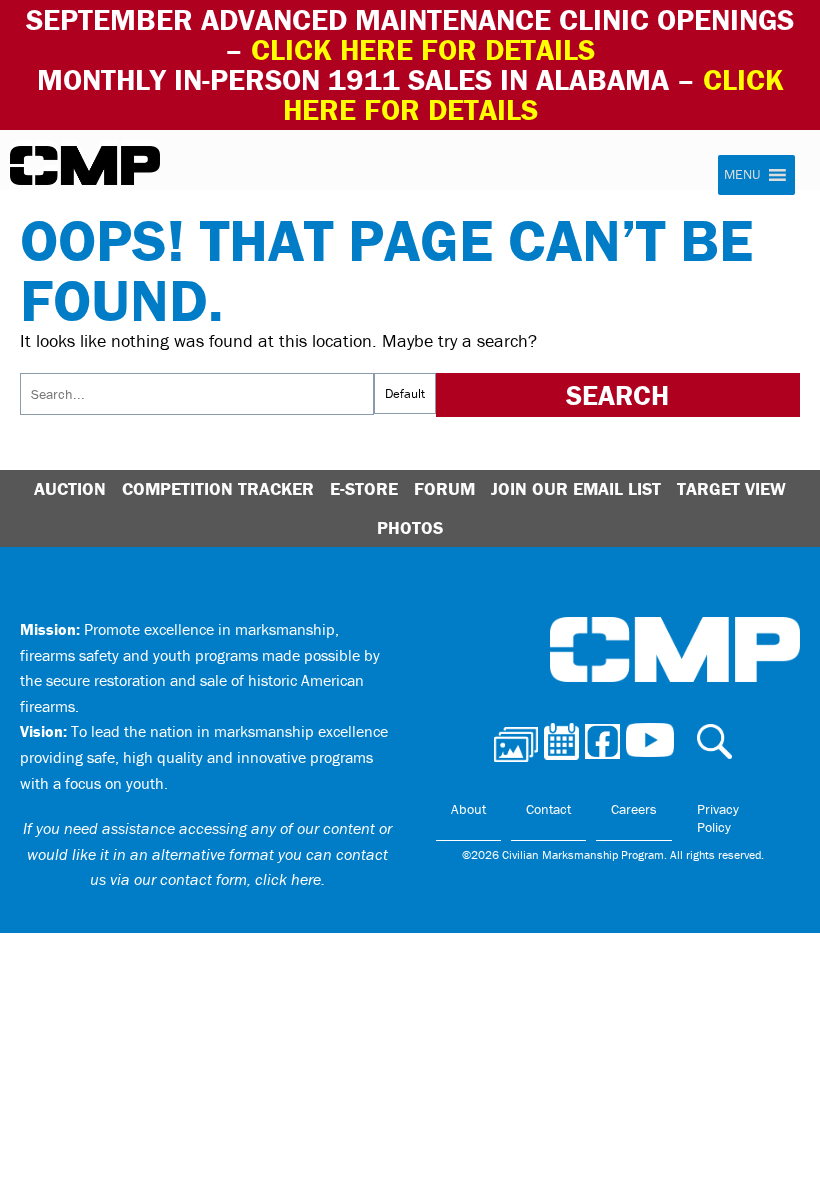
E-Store (364, 488)
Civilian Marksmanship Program (85, 166)
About (468, 809)
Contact (548, 809)
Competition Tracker (218, 488)
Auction (70, 488)
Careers (634, 809)
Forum (444, 488)
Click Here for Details (533, 94)
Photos (410, 527)
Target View (731, 488)
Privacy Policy (718, 818)
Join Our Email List (576, 488)
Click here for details (423, 49)
